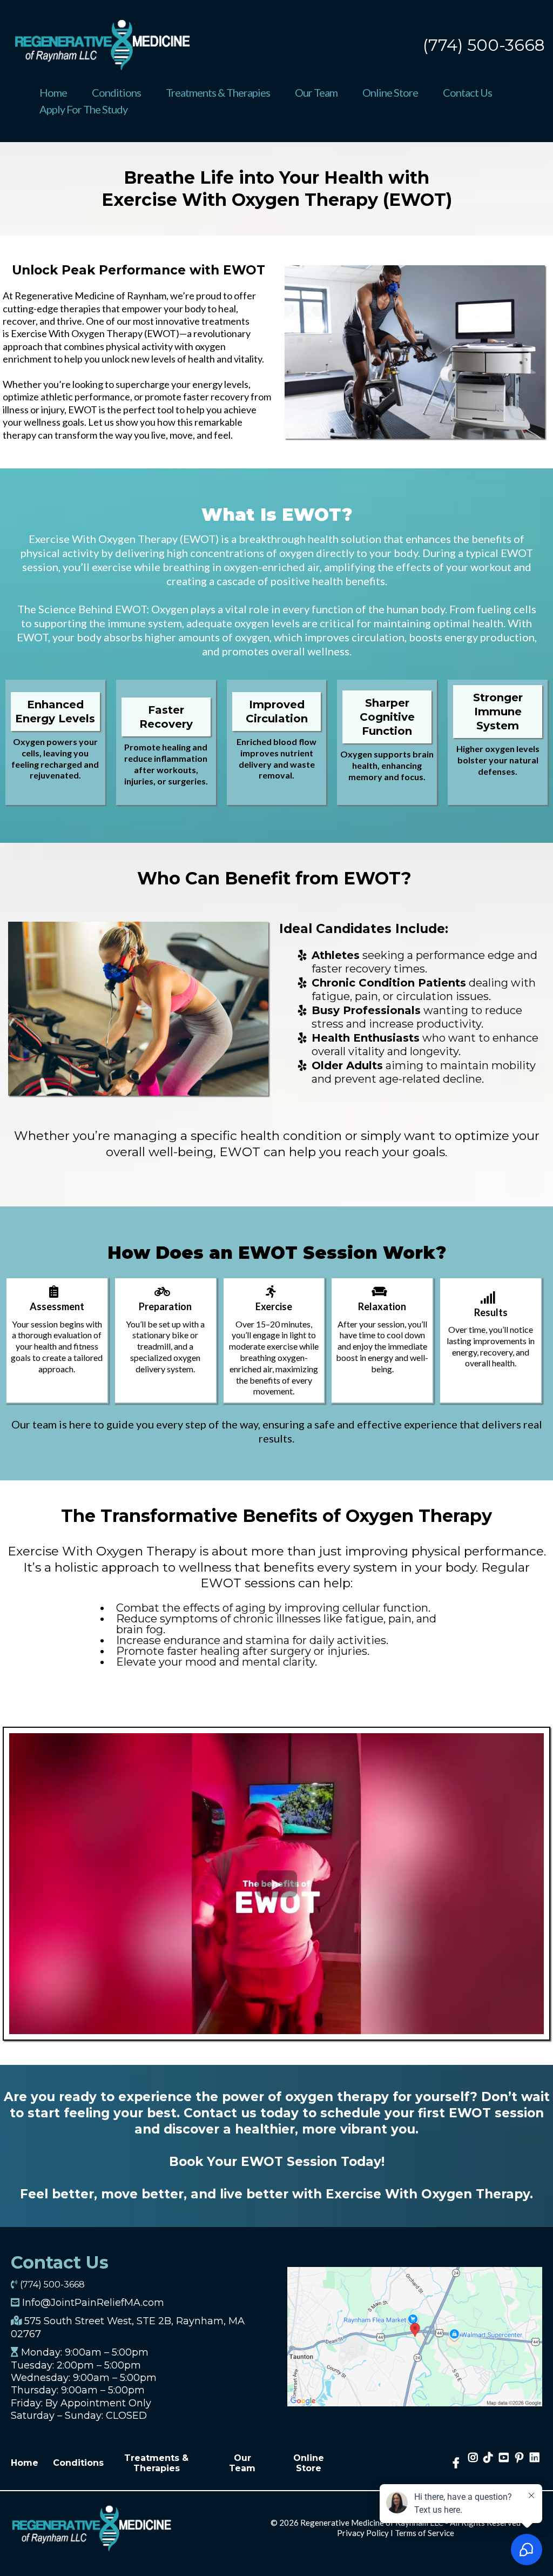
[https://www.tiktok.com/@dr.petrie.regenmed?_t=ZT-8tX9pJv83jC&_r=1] (488, 2463)
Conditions (116, 92)
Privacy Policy (363, 2533)
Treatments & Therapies (218, 92)
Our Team (316, 92)
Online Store (390, 92)
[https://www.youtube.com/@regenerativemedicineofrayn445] (504, 2463)
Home (53, 92)
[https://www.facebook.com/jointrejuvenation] (457, 2463)
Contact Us (467, 92)
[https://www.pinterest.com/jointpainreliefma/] (519, 2463)
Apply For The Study (83, 109)
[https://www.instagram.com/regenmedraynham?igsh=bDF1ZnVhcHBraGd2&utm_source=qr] (473, 2463)
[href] (415, 2336)
